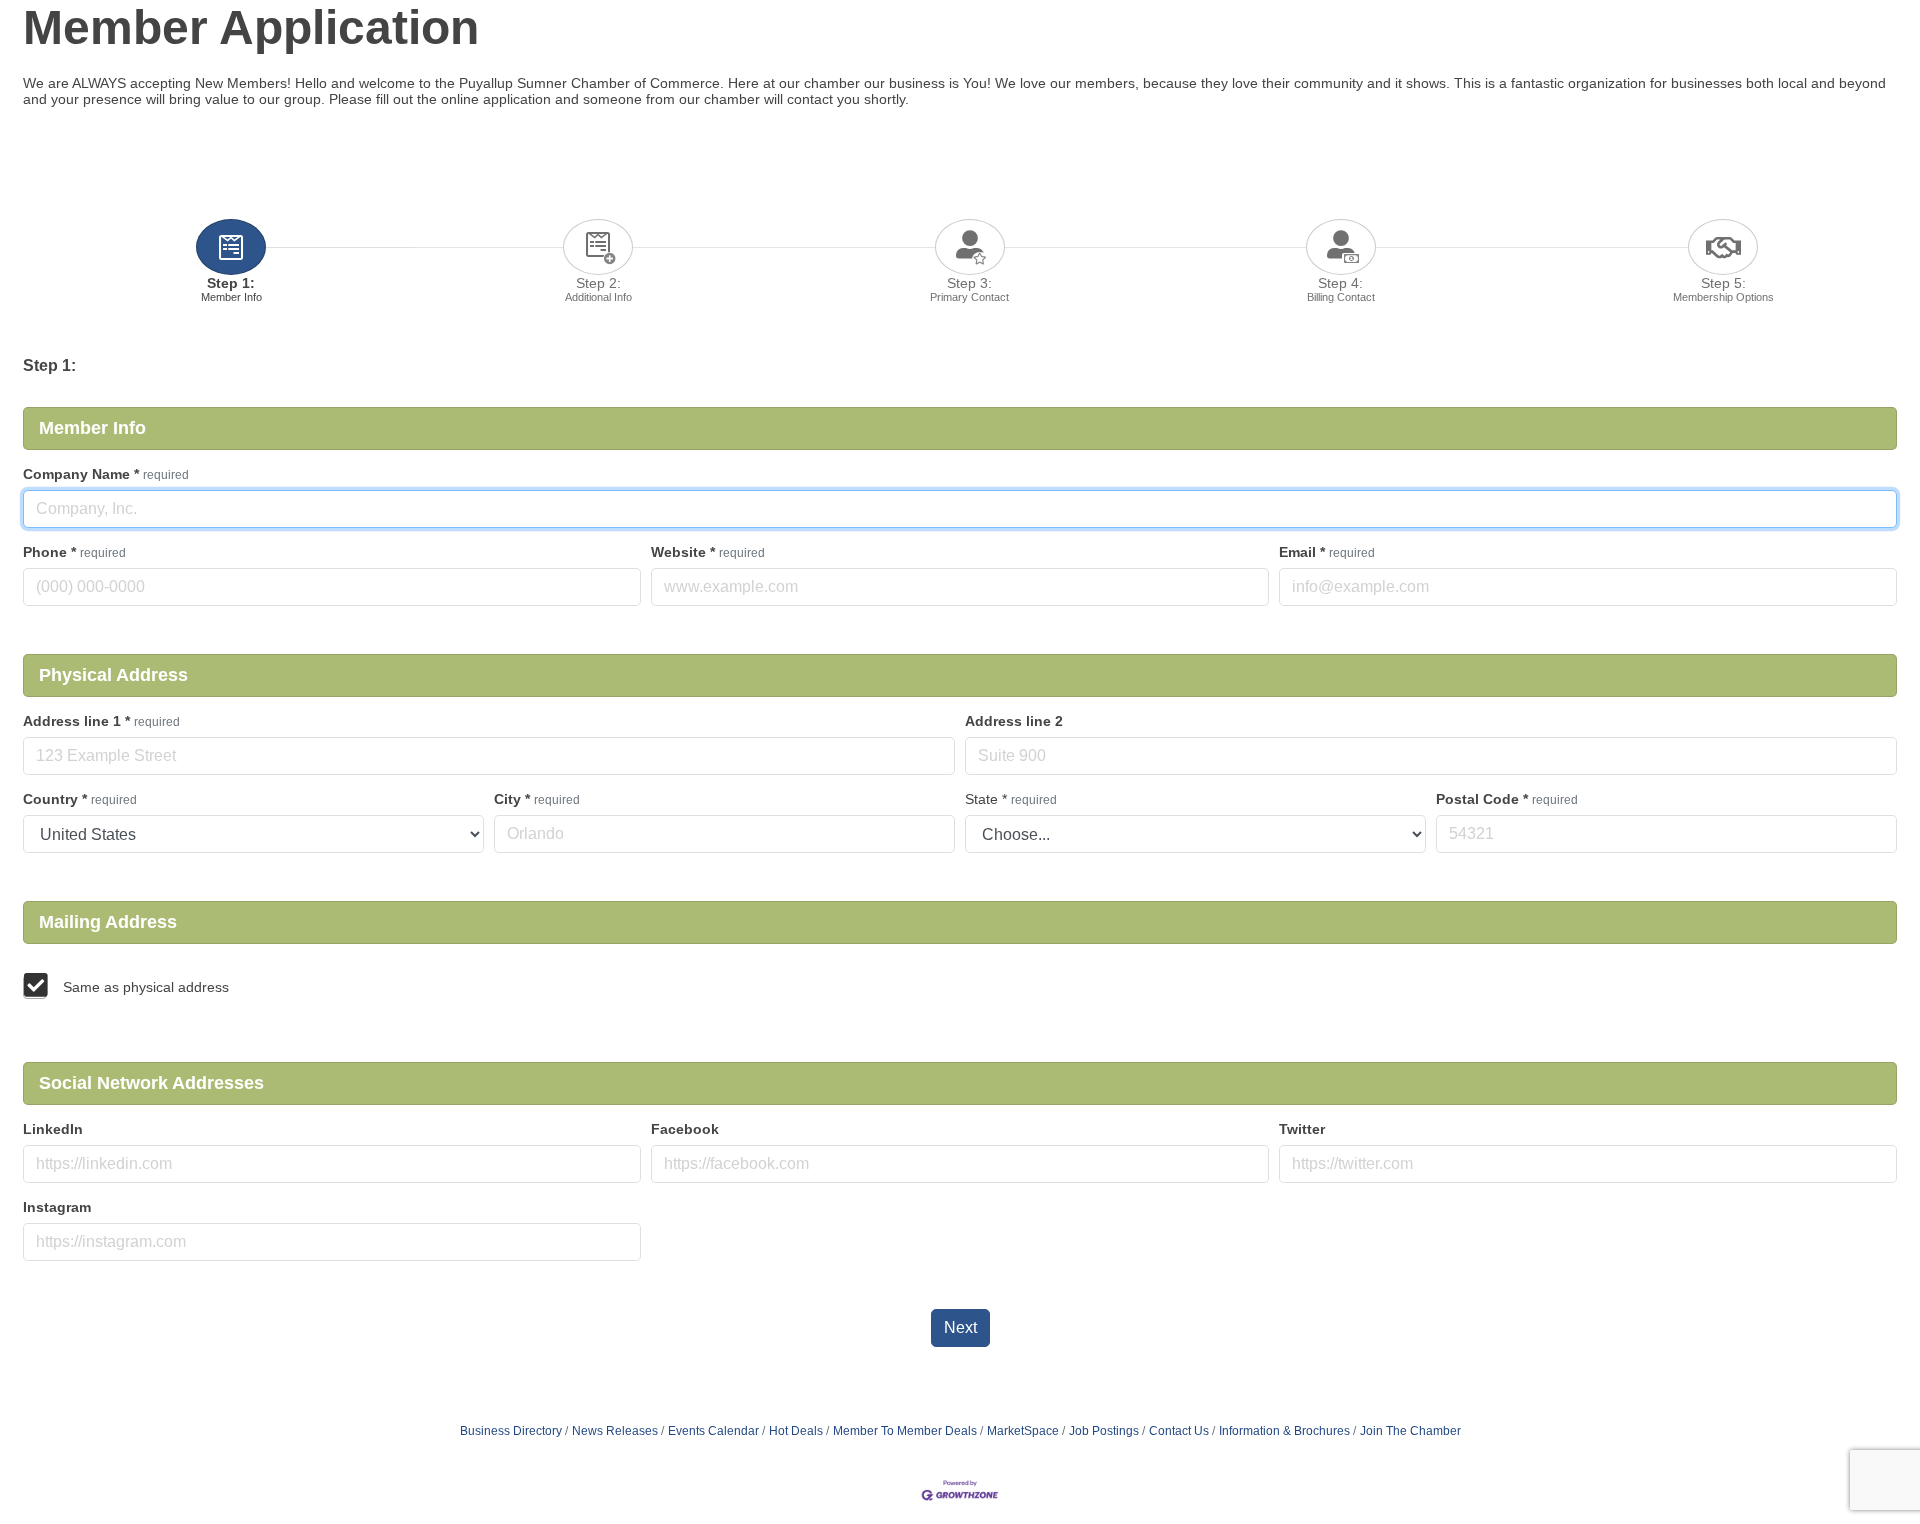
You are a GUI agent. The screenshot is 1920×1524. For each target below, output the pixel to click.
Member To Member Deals (905, 1431)
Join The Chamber (1410, 1431)
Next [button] (960, 1327)
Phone (74, 552)
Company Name (106, 474)
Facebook (685, 1129)
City (537, 799)
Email (1327, 552)
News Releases (615, 1431)
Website (708, 552)
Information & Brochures (1284, 1431)
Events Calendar (713, 1431)
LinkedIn (53, 1129)
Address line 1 (101, 721)
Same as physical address (146, 987)
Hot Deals (796, 1431)
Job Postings (1104, 1431)
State (1011, 799)
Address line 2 (1014, 721)
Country (80, 799)
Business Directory (511, 1431)
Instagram (57, 1207)
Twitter (1302, 1129)
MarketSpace (1023, 1431)
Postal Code (1507, 799)
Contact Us (1179, 1431)
